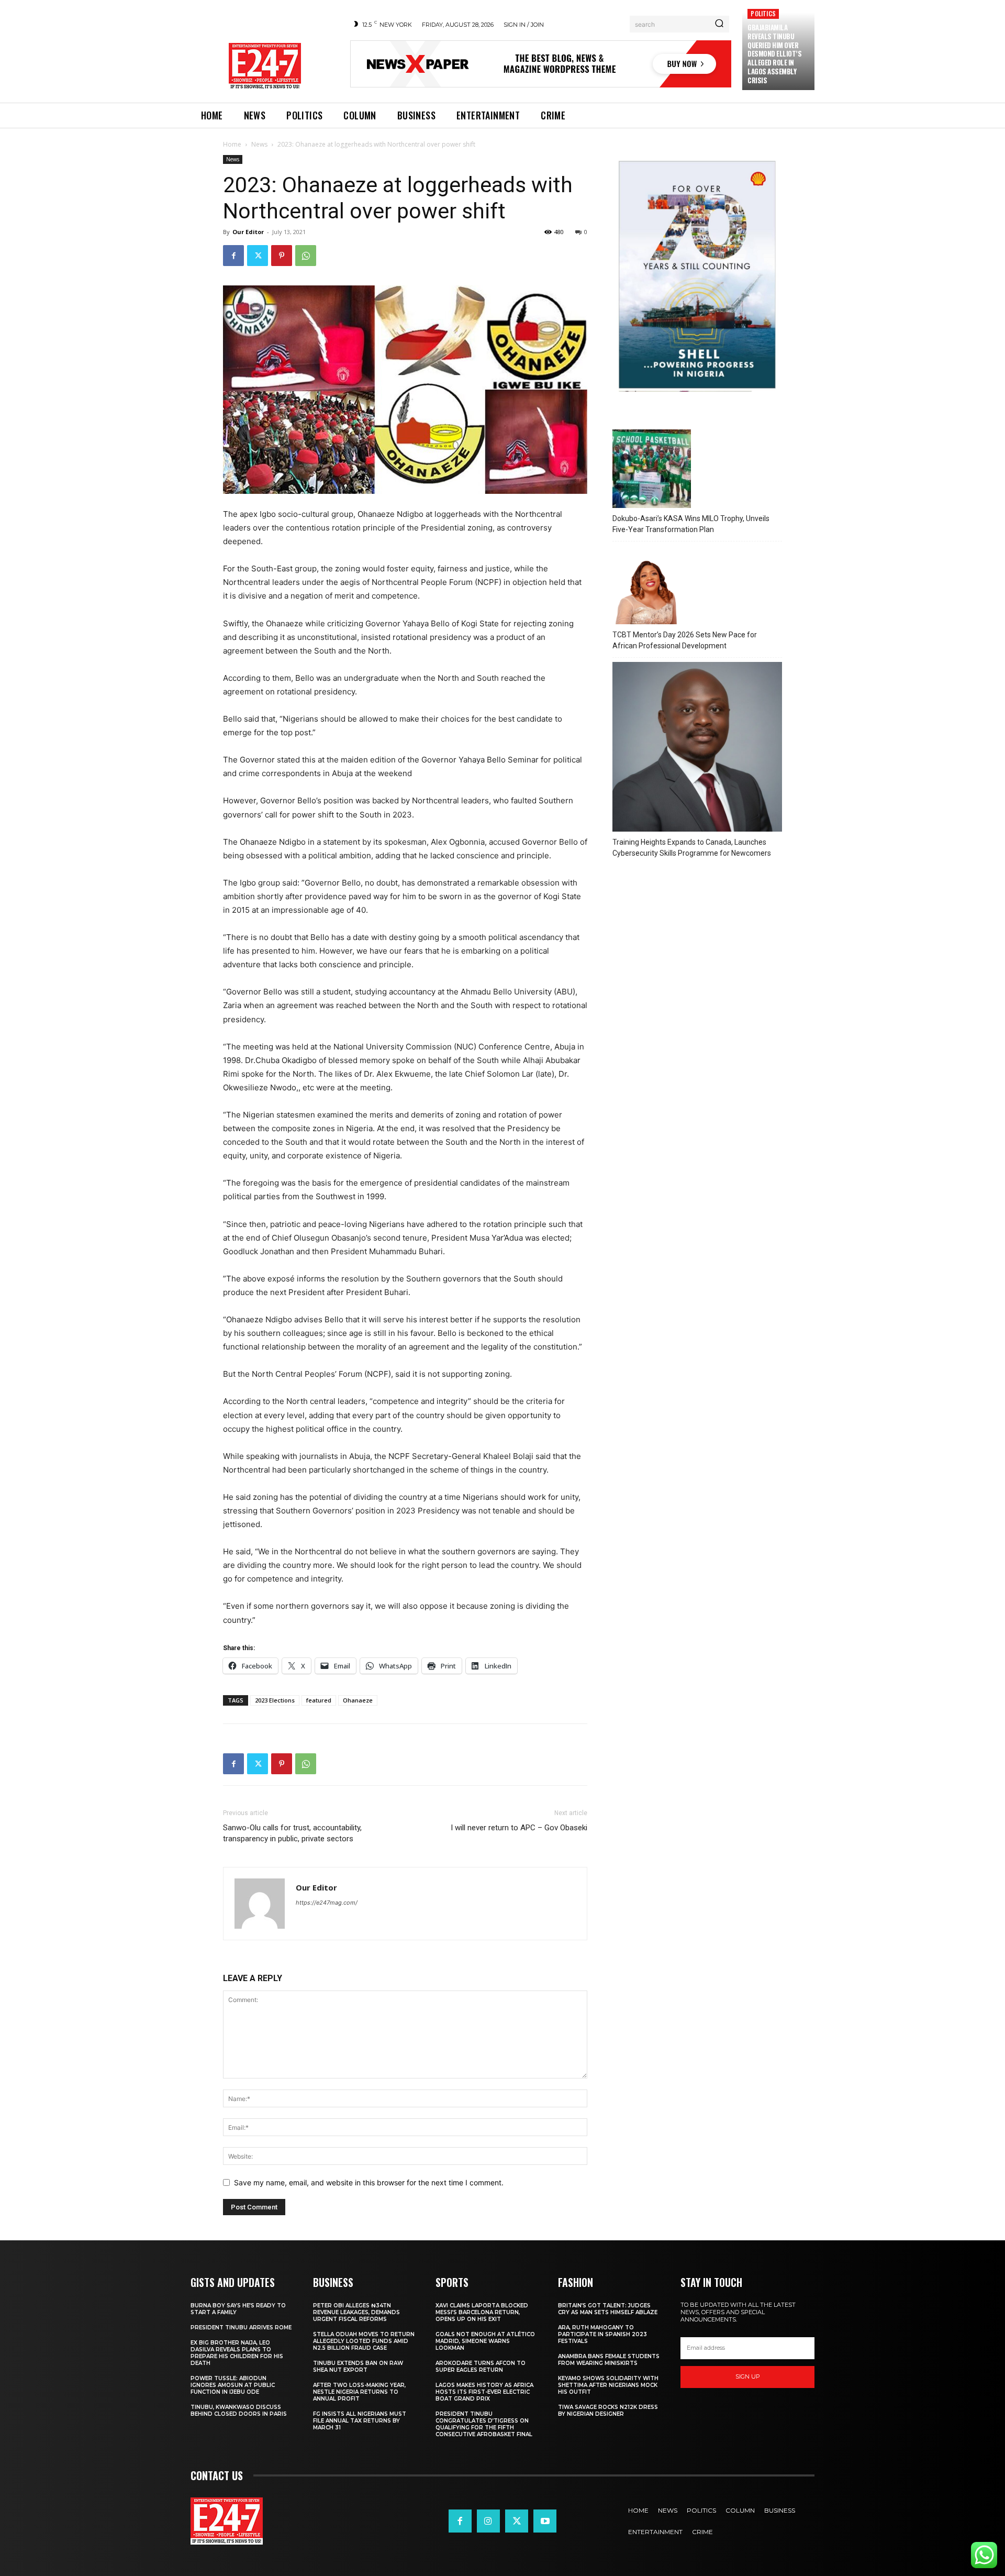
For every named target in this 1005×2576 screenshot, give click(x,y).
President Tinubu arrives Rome (241, 2328)
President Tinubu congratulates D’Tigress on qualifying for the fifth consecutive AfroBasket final (484, 2424)
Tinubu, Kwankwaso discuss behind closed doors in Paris (239, 2411)
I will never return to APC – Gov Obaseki (519, 1828)
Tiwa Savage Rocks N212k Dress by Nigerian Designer (608, 2411)
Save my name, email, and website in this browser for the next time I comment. (369, 2182)
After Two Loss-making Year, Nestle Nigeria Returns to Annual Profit (359, 2392)
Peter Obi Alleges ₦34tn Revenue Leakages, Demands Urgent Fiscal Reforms (356, 2312)
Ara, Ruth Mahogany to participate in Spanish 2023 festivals (602, 2334)
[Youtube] (545, 2521)
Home (232, 144)
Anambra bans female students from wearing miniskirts (609, 2360)
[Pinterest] (282, 256)
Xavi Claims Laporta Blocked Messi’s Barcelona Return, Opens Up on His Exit (482, 2312)
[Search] (719, 24)
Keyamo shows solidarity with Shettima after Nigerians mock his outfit (608, 2385)
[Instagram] (488, 2521)
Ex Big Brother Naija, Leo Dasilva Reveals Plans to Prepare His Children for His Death (237, 2353)
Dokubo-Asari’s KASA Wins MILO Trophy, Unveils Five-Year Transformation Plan (691, 524)
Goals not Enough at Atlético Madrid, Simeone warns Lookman (485, 2341)
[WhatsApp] (306, 256)
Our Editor (248, 232)
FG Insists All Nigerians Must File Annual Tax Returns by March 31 (360, 2421)
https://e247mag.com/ (327, 1903)
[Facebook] (233, 256)
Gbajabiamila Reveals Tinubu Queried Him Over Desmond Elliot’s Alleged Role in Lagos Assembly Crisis (774, 54)
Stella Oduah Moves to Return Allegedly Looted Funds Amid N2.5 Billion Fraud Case (364, 2341)
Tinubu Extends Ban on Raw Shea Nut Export (358, 2367)
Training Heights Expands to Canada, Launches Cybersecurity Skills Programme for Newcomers (692, 848)
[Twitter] (258, 256)
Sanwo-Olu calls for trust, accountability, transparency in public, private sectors (292, 1833)
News (259, 144)
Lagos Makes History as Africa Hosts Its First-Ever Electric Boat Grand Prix (484, 2392)
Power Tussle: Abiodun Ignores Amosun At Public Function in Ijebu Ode (233, 2385)
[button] (23, 2553)
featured (319, 1700)
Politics (763, 13)
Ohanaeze (358, 1700)
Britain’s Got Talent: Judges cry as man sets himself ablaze (608, 2309)
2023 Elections (275, 1700)
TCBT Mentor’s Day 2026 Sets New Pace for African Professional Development (685, 640)
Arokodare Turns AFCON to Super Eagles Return (481, 2367)
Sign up (748, 2376)
